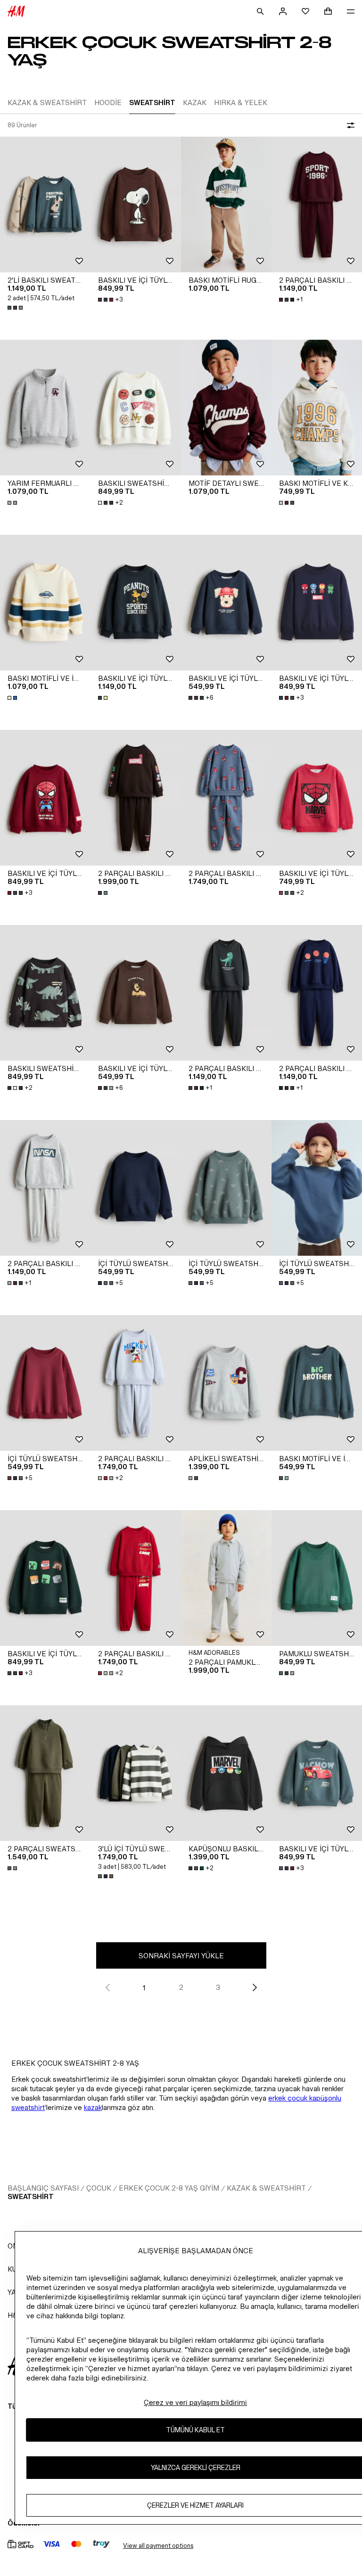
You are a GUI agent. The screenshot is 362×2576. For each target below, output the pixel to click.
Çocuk (99, 2188)
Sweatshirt (31, 2196)
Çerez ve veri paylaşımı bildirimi (195, 2402)
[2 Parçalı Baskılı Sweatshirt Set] (317, 204)
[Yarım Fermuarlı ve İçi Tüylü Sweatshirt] (45, 408)
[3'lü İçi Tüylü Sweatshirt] (136, 1773)
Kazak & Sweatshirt (266, 2188)
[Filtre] (349, 125)
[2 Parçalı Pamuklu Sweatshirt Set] (226, 1578)
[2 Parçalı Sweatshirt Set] (45, 1773)
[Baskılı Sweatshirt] (136, 408)
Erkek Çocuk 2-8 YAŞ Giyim (169, 2188)
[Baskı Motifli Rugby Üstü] (226, 204)
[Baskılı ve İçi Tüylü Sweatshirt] (136, 204)
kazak (93, 2107)
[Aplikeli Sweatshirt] (226, 1383)
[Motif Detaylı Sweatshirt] (226, 408)
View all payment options (158, 2546)
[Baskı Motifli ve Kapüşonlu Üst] (317, 408)
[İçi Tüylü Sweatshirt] (136, 1188)
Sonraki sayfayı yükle (181, 1956)
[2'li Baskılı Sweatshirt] (45, 204)
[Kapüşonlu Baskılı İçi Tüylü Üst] (226, 1773)
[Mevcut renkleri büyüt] (16, 308)
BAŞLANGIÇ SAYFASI (43, 2188)
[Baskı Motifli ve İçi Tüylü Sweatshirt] (45, 603)
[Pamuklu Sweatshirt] (317, 1578)
